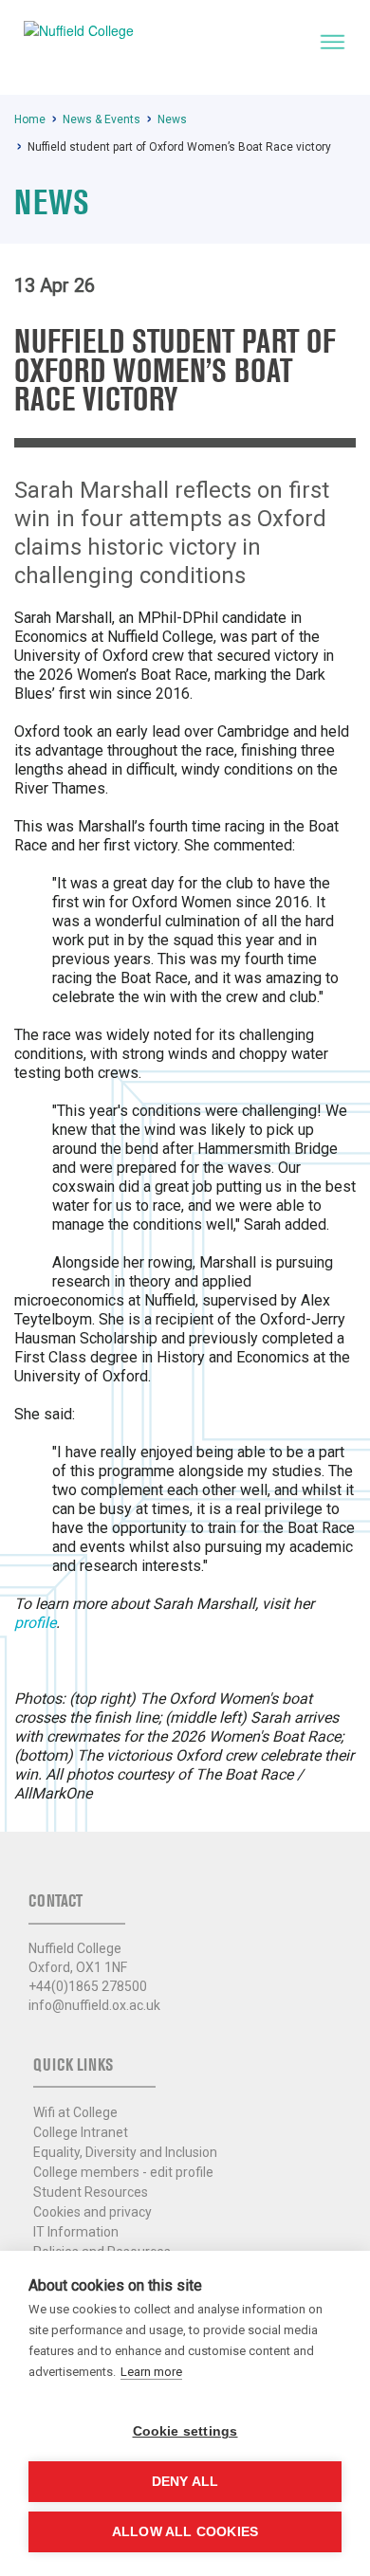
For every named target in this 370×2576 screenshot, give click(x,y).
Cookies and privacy (92, 2212)
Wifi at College (75, 2112)
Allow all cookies (185, 2532)
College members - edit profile (123, 2172)
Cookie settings (185, 2431)
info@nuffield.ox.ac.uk (94, 2005)
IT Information (76, 2232)
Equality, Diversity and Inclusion (125, 2152)
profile (35, 1623)
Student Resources (91, 2192)
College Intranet (81, 2132)
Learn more (151, 2372)
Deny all (185, 2482)
